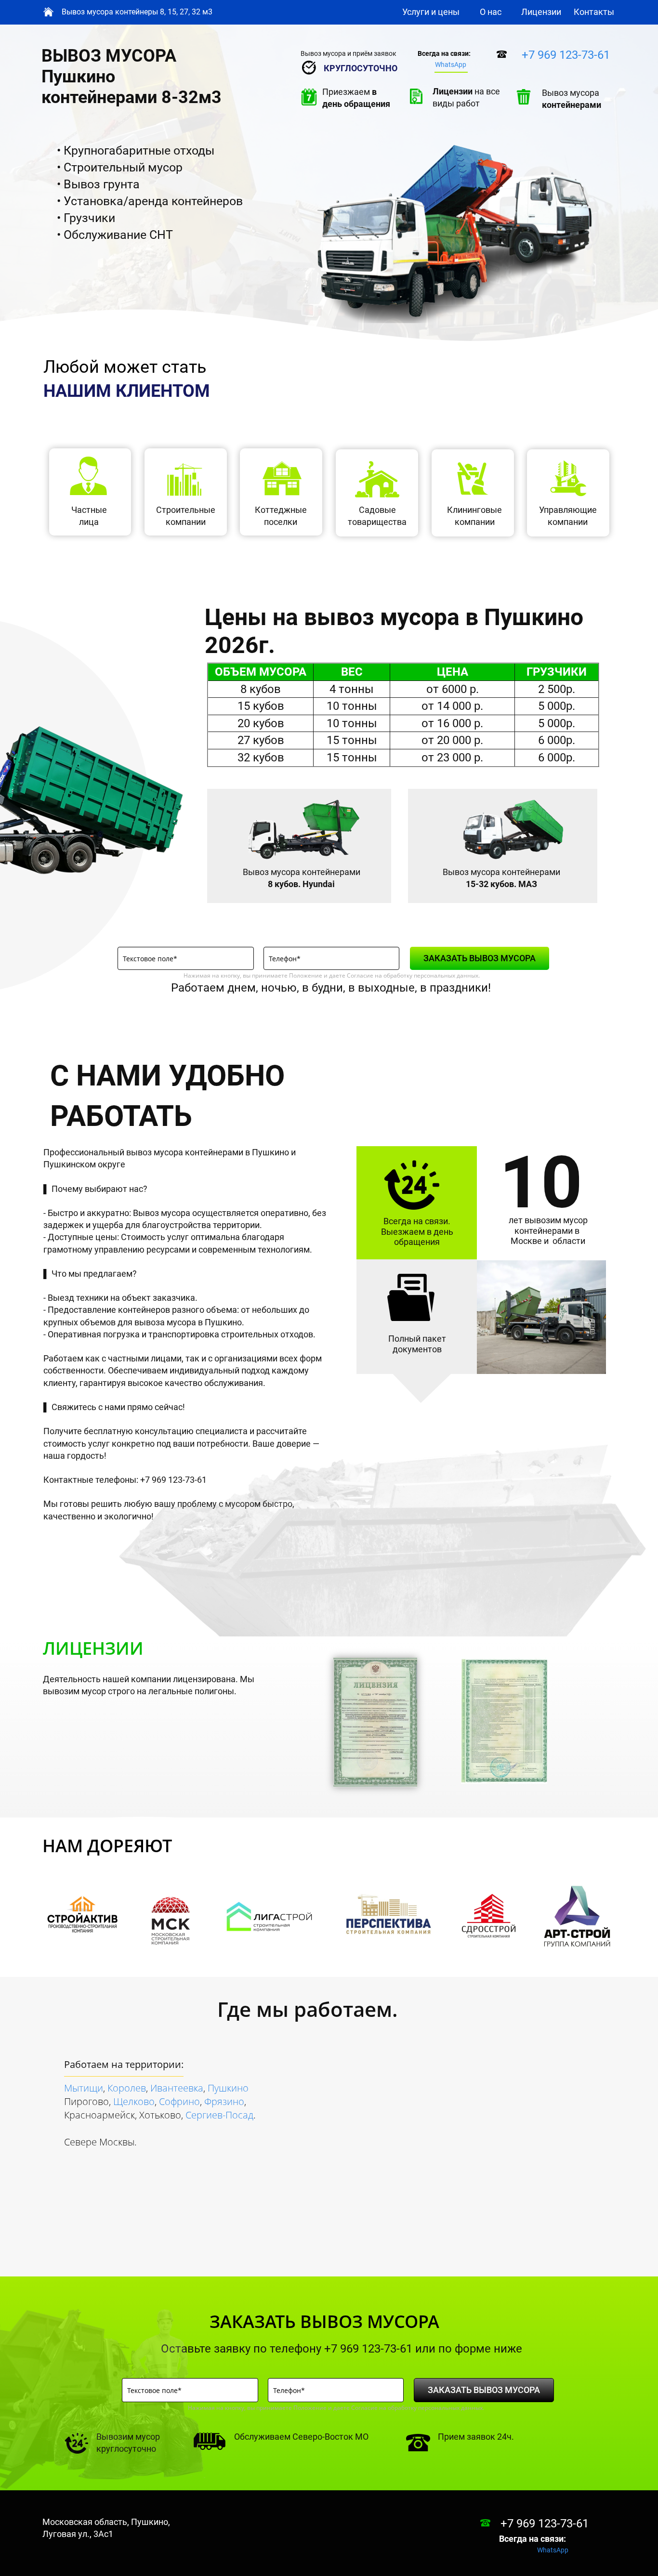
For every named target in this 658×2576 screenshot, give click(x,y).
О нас (491, 12)
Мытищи (84, 2088)
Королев (127, 2088)
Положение (306, 975)
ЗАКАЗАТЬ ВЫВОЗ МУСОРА (480, 958)
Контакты (594, 12)
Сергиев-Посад (219, 2115)
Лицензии (541, 12)
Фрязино (224, 2101)
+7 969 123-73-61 (566, 55)
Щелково (134, 2101)
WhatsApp (451, 65)
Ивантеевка (177, 2088)
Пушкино (228, 2088)
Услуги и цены (431, 12)
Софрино (179, 2101)
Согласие (360, 975)
